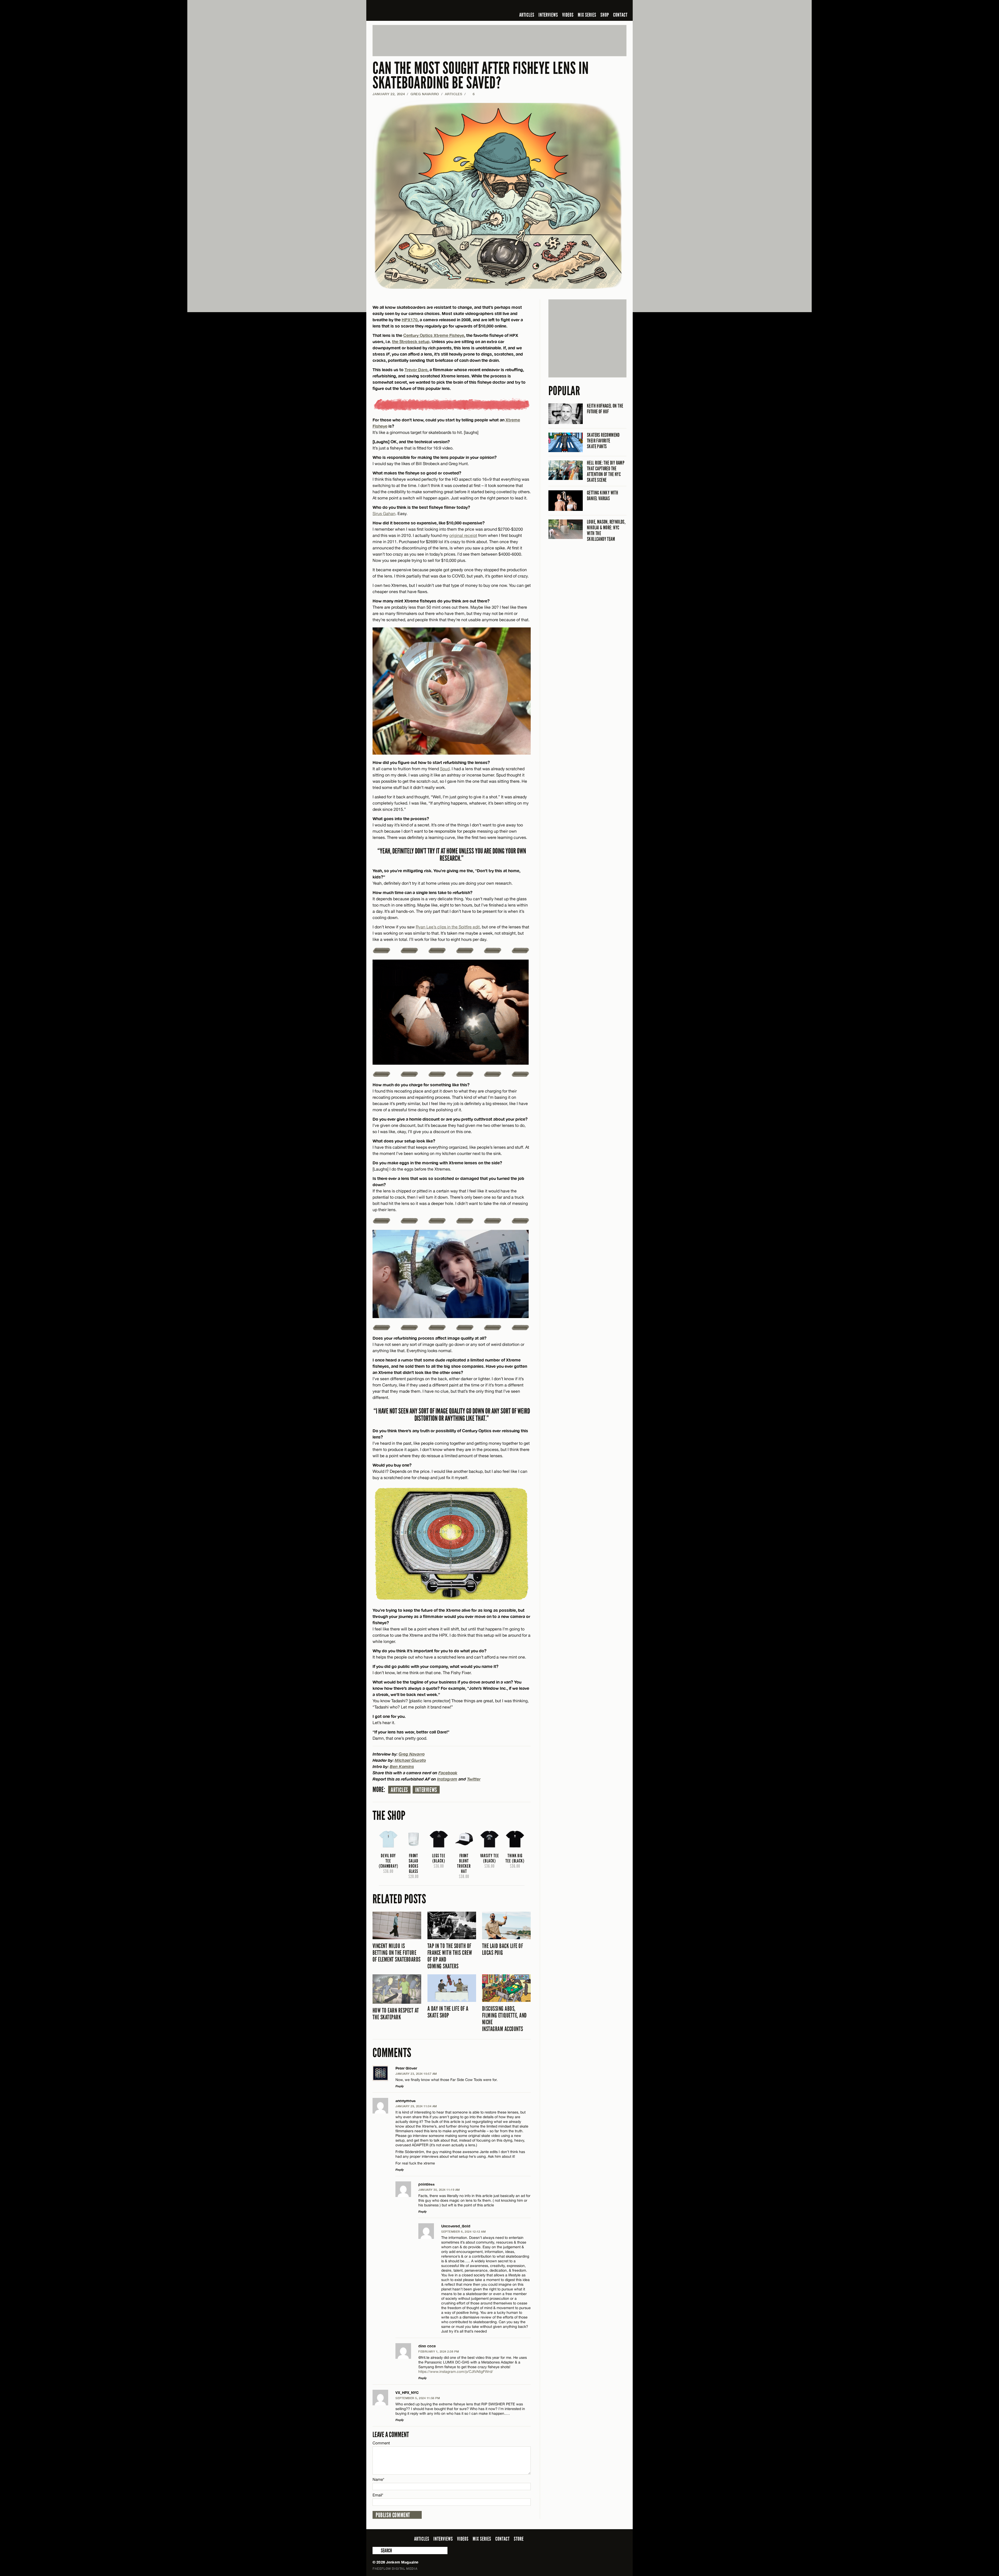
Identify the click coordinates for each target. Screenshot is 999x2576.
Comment (381, 2443)
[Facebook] (582, 6)
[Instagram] (598, 6)
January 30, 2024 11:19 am (439, 2190)
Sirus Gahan (384, 513)
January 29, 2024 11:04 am (416, 2106)
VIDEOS (568, 15)
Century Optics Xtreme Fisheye (434, 335)
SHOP (605, 15)
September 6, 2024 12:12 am (463, 2231)
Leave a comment (391, 2435)
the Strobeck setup (411, 341)
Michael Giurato (410, 1760)
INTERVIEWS (548, 15)
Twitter (474, 1779)
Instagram (447, 1779)
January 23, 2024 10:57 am (416, 2074)
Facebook (448, 1773)
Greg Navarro (425, 94)
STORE (519, 2539)
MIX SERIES (587, 15)
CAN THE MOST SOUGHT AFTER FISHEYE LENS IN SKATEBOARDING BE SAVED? (481, 76)
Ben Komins (402, 1766)
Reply (400, 2086)
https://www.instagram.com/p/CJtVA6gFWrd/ (456, 2372)
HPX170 (410, 320)
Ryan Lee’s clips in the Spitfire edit (448, 927)
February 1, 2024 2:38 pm (439, 2351)
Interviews (426, 1790)
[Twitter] (590, 6)
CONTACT (620, 15)
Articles (399, 1790)
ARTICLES (527, 15)
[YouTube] (609, 6)
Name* (378, 2479)
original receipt (463, 535)
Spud (445, 769)
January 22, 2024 (389, 94)
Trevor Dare (416, 370)
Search (376, 2551)
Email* (378, 2495)
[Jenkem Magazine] (410, 10)
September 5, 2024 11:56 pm (418, 2398)
